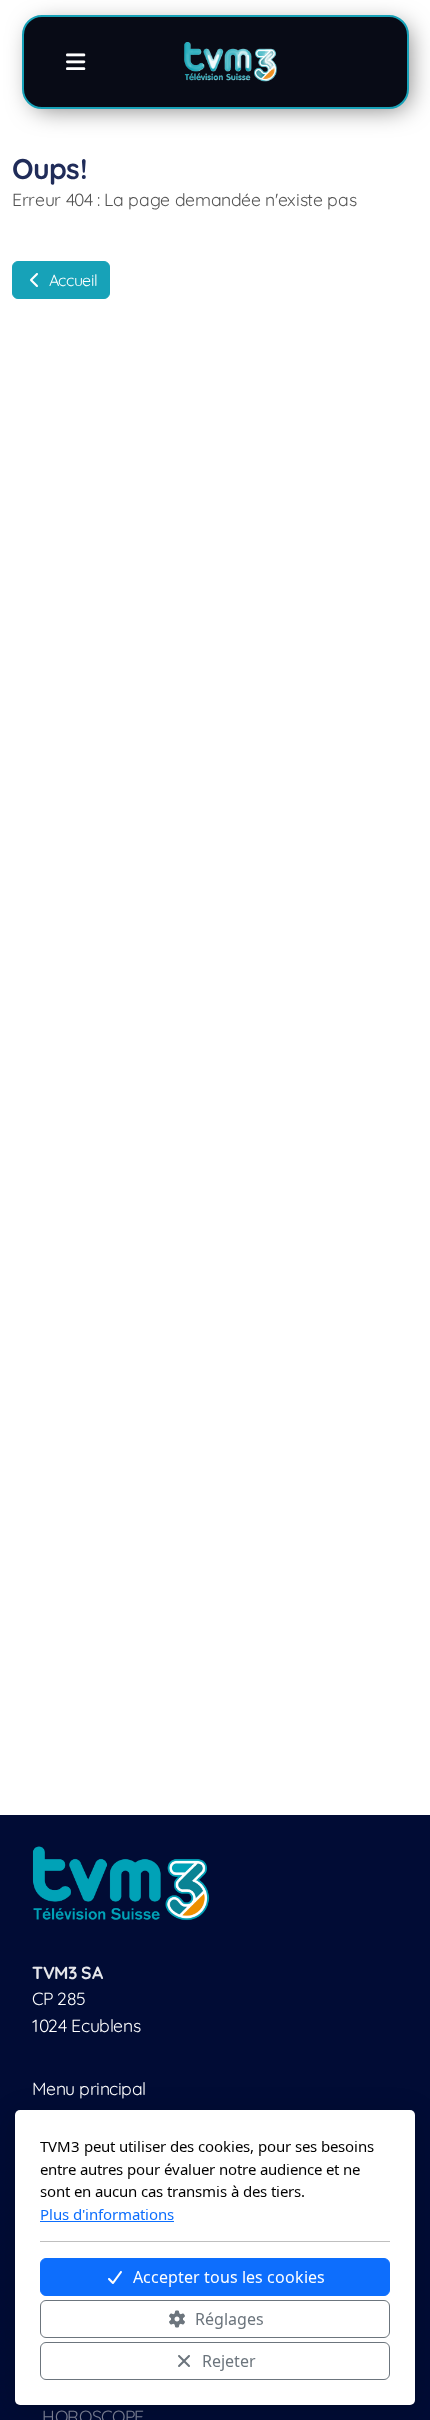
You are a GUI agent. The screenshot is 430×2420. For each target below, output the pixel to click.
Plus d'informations (107, 2214)
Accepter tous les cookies (229, 2277)
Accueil (71, 280)
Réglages (229, 2319)
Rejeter (229, 2361)
